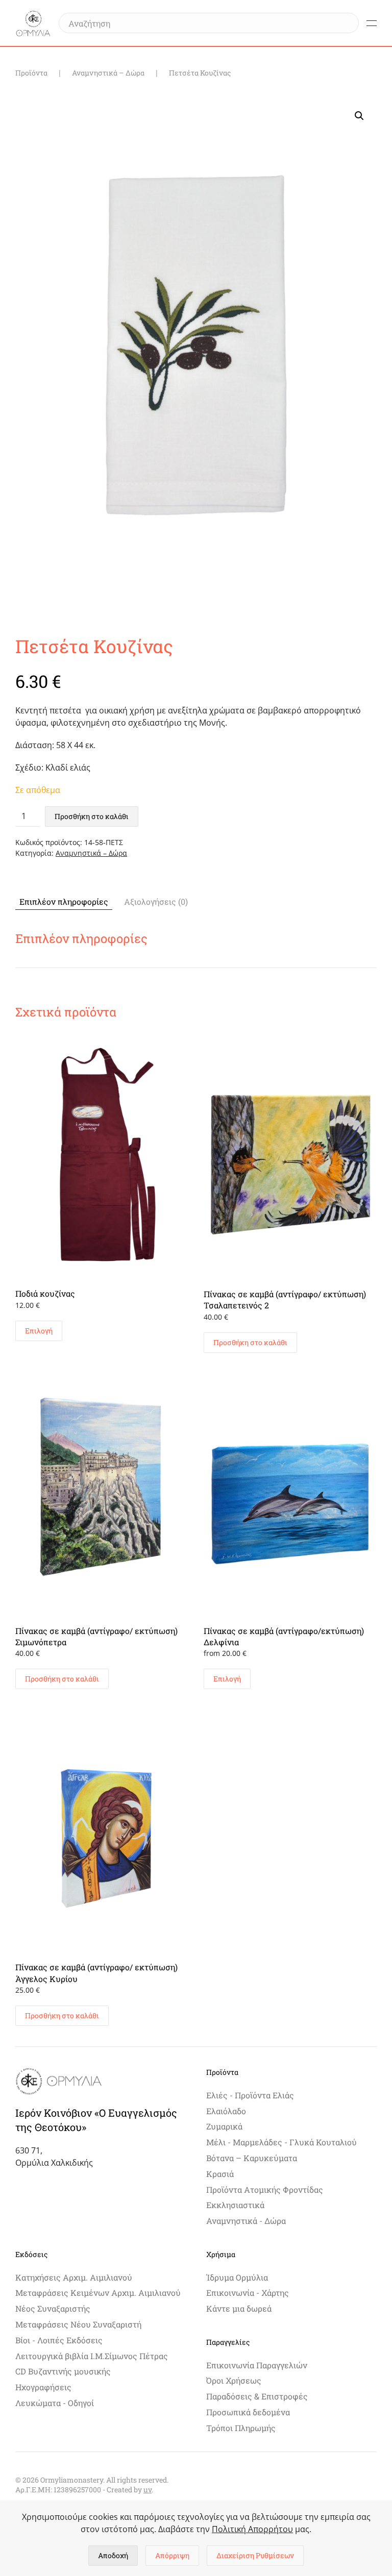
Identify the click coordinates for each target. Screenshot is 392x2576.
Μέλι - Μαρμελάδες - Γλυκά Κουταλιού (281, 2142)
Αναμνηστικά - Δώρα (246, 2221)
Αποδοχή (113, 2555)
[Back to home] (33, 23)
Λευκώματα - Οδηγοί (55, 2403)
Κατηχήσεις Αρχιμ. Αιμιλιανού (74, 2277)
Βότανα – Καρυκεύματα (252, 2158)
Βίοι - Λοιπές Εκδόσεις (59, 2340)
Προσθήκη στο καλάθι (92, 816)
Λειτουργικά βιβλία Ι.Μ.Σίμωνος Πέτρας (92, 2356)
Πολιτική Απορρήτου (252, 2529)
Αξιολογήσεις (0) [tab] (156, 901)
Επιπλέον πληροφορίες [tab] (64, 901)
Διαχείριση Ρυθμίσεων (255, 2555)
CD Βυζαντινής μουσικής (63, 2371)
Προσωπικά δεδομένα (248, 2412)
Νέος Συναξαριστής (53, 2308)
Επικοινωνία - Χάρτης (248, 2293)
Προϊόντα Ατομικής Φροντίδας (265, 2189)
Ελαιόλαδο (226, 2111)
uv (148, 2490)
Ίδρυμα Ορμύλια (237, 2277)
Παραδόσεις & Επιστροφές (257, 2396)
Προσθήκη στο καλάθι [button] (250, 1342)
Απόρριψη (172, 2555)
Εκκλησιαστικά (235, 2205)
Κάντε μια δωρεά (239, 2308)
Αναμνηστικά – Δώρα (91, 853)
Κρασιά (220, 2174)
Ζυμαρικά (224, 2126)
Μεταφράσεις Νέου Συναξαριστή (78, 2324)
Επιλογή (39, 1331)
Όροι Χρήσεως (234, 2380)
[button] (372, 23)
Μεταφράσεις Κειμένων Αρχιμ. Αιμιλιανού (98, 2293)
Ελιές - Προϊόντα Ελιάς (250, 2095)
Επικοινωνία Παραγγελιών (257, 2365)
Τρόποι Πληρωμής (241, 2428)
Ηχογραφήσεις (43, 2387)
